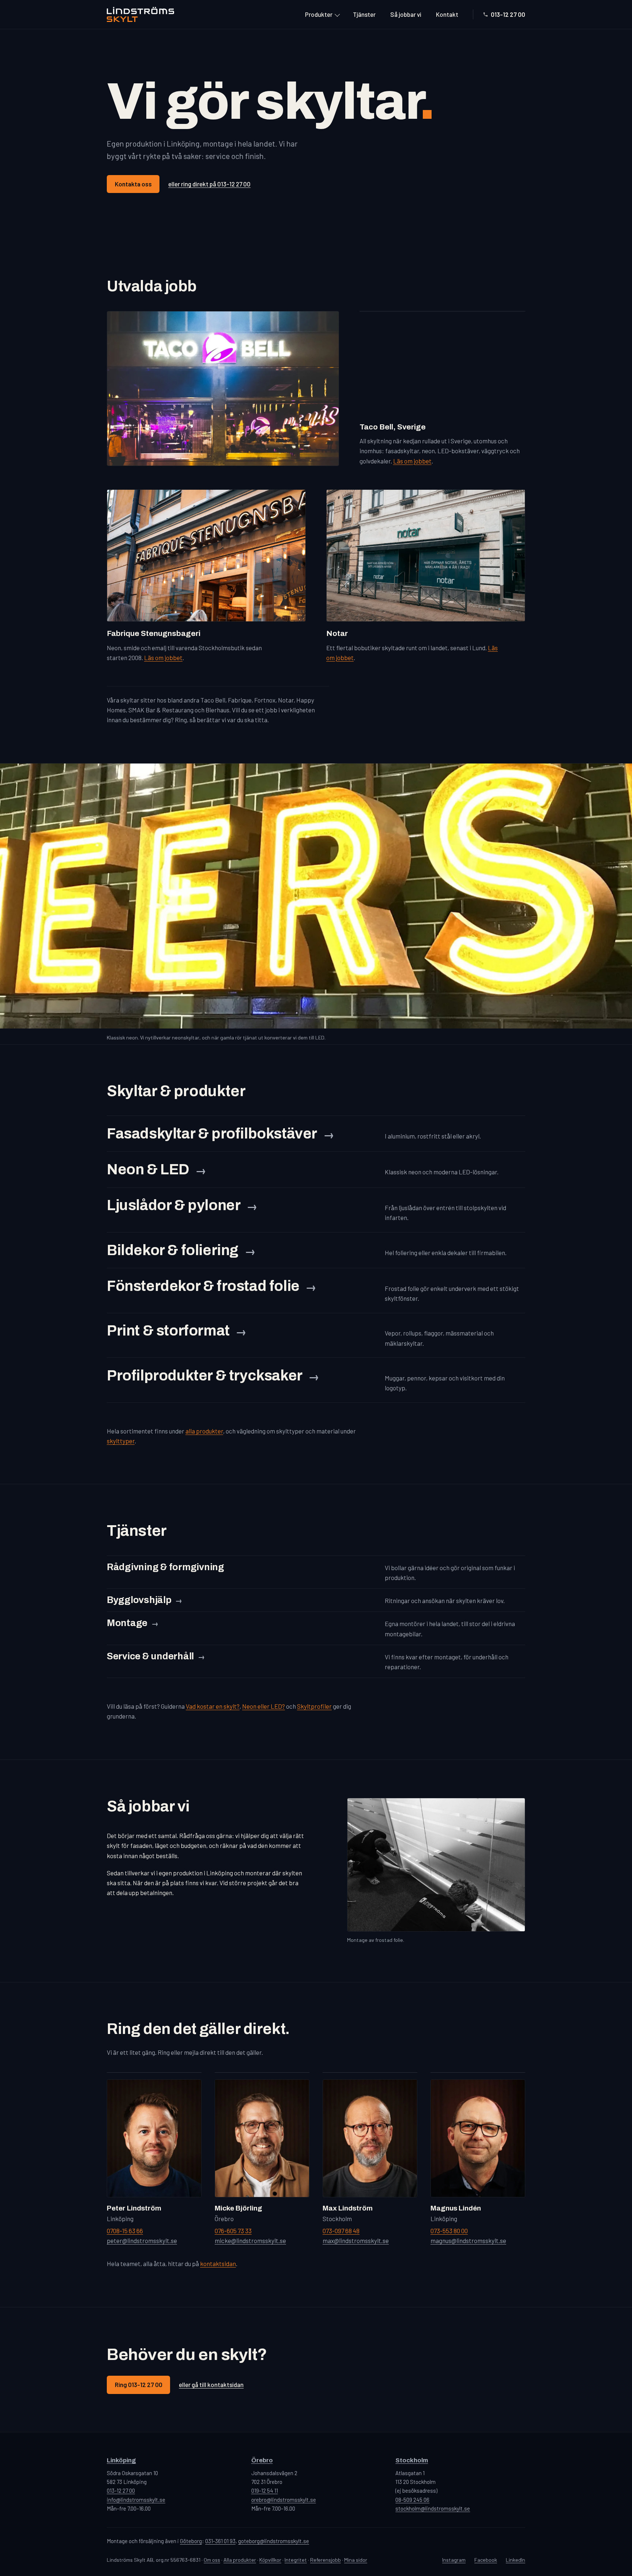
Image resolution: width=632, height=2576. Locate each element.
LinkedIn (516, 2560)
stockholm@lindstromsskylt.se (433, 2508)
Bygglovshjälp (139, 1600)
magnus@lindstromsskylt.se (468, 2240)
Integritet (296, 2560)
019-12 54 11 (265, 2490)
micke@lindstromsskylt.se (250, 2240)
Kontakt (447, 14)
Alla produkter (240, 2560)
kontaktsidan (218, 2264)
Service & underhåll (150, 1656)
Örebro (262, 2460)
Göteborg (191, 2541)
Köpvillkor (270, 2560)
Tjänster (364, 14)
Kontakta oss (133, 184)
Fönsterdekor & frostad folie (203, 1286)
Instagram (454, 2560)
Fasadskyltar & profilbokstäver (212, 1134)
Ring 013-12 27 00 (139, 2384)
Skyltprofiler (314, 1706)
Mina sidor (356, 2560)
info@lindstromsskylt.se (136, 2500)
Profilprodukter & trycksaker (205, 1376)
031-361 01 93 (220, 2541)
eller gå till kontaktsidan (211, 2384)
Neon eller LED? (264, 1706)
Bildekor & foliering (173, 1250)
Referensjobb (326, 2560)
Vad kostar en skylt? (213, 1706)
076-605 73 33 (233, 2231)
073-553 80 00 (449, 2231)
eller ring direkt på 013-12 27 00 (209, 184)
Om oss (212, 2560)
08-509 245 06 (412, 2500)
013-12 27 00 (508, 14)
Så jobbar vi (406, 14)
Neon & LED (148, 1169)
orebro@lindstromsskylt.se (284, 2500)
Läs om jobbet (412, 461)
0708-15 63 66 (125, 2231)
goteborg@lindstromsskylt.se (274, 2541)
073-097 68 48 (341, 2231)
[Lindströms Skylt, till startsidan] (140, 14)
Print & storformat (168, 1331)
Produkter (319, 14)
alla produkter (204, 1431)
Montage (127, 1623)
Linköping (121, 2460)
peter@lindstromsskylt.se (142, 2240)
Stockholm (412, 2460)
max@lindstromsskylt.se (356, 2240)
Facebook (486, 2560)
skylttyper (121, 1441)
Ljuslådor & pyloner (174, 1205)
